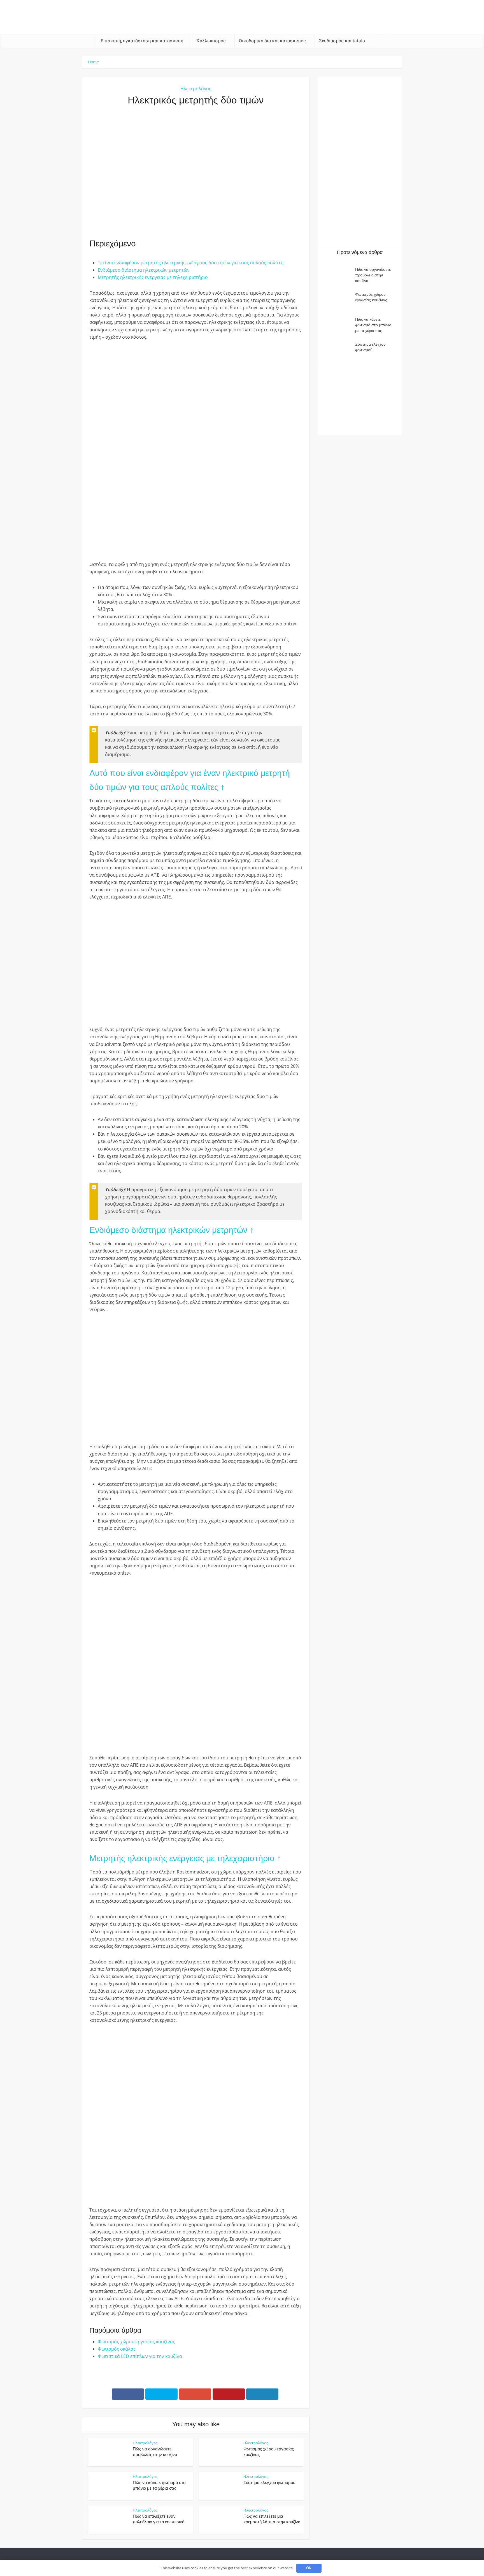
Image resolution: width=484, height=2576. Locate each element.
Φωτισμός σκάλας (117, 2349)
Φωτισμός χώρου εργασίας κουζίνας (136, 2342)
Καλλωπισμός (211, 41)
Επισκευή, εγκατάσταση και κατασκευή (142, 41)
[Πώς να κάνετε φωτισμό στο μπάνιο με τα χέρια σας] (339, 325)
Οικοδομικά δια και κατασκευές (272, 41)
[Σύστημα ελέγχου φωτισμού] (339, 350)
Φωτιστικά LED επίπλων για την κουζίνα (140, 2356)
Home (93, 62)
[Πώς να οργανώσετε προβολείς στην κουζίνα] (339, 275)
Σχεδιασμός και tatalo (342, 41)
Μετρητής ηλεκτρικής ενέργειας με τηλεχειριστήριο (153, 277)
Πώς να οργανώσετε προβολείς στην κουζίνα (373, 275)
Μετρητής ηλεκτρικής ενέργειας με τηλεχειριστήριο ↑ (185, 1858)
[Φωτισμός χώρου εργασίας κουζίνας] (339, 300)
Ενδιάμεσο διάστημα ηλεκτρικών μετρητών (144, 270)
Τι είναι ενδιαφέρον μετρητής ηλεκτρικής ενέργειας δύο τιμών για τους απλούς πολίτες (191, 263)
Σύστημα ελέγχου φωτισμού (269, 2483)
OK (309, 2568)
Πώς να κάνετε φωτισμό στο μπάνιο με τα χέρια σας (373, 325)
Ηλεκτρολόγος (196, 89)
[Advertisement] (196, 172)
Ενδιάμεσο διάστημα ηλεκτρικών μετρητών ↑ (172, 1230)
